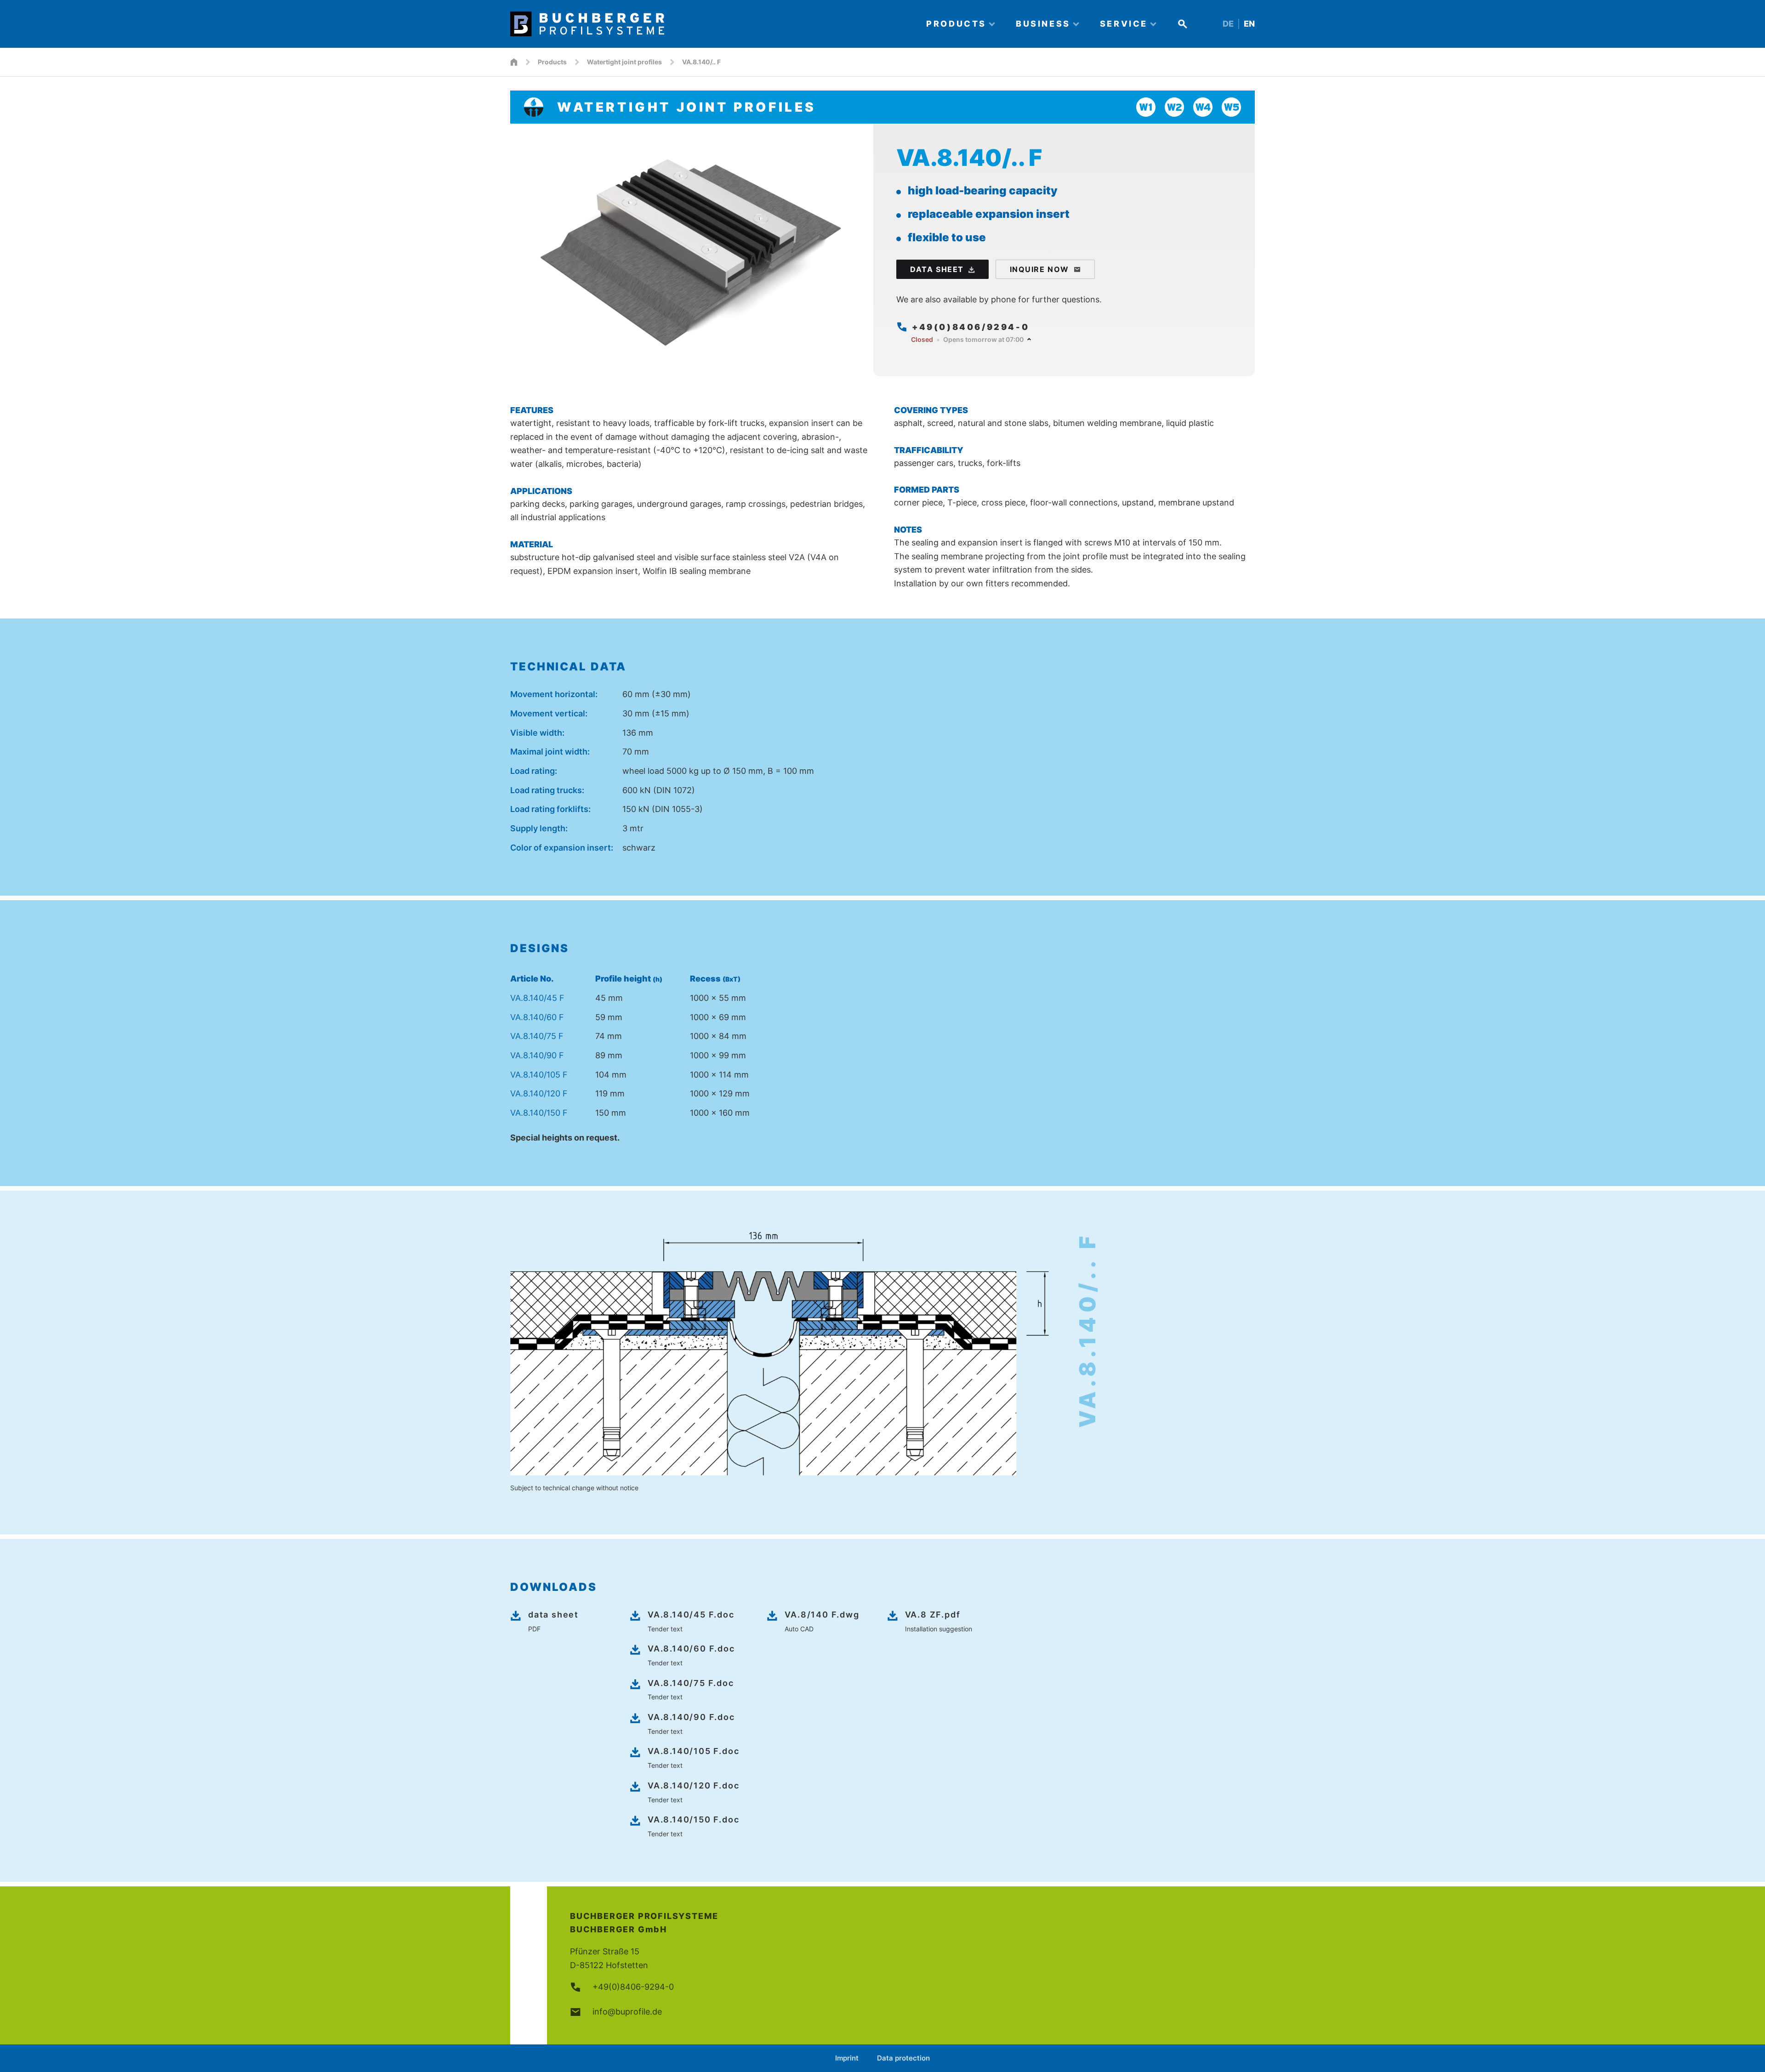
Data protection (903, 2058)
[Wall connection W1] (1146, 107)
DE (1228, 24)
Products (552, 62)
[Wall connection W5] (1231, 107)
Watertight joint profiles (624, 62)
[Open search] (1183, 24)
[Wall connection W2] (1174, 107)
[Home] (710, 24)
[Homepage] (514, 62)
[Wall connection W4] (1203, 107)
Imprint (847, 2058)
